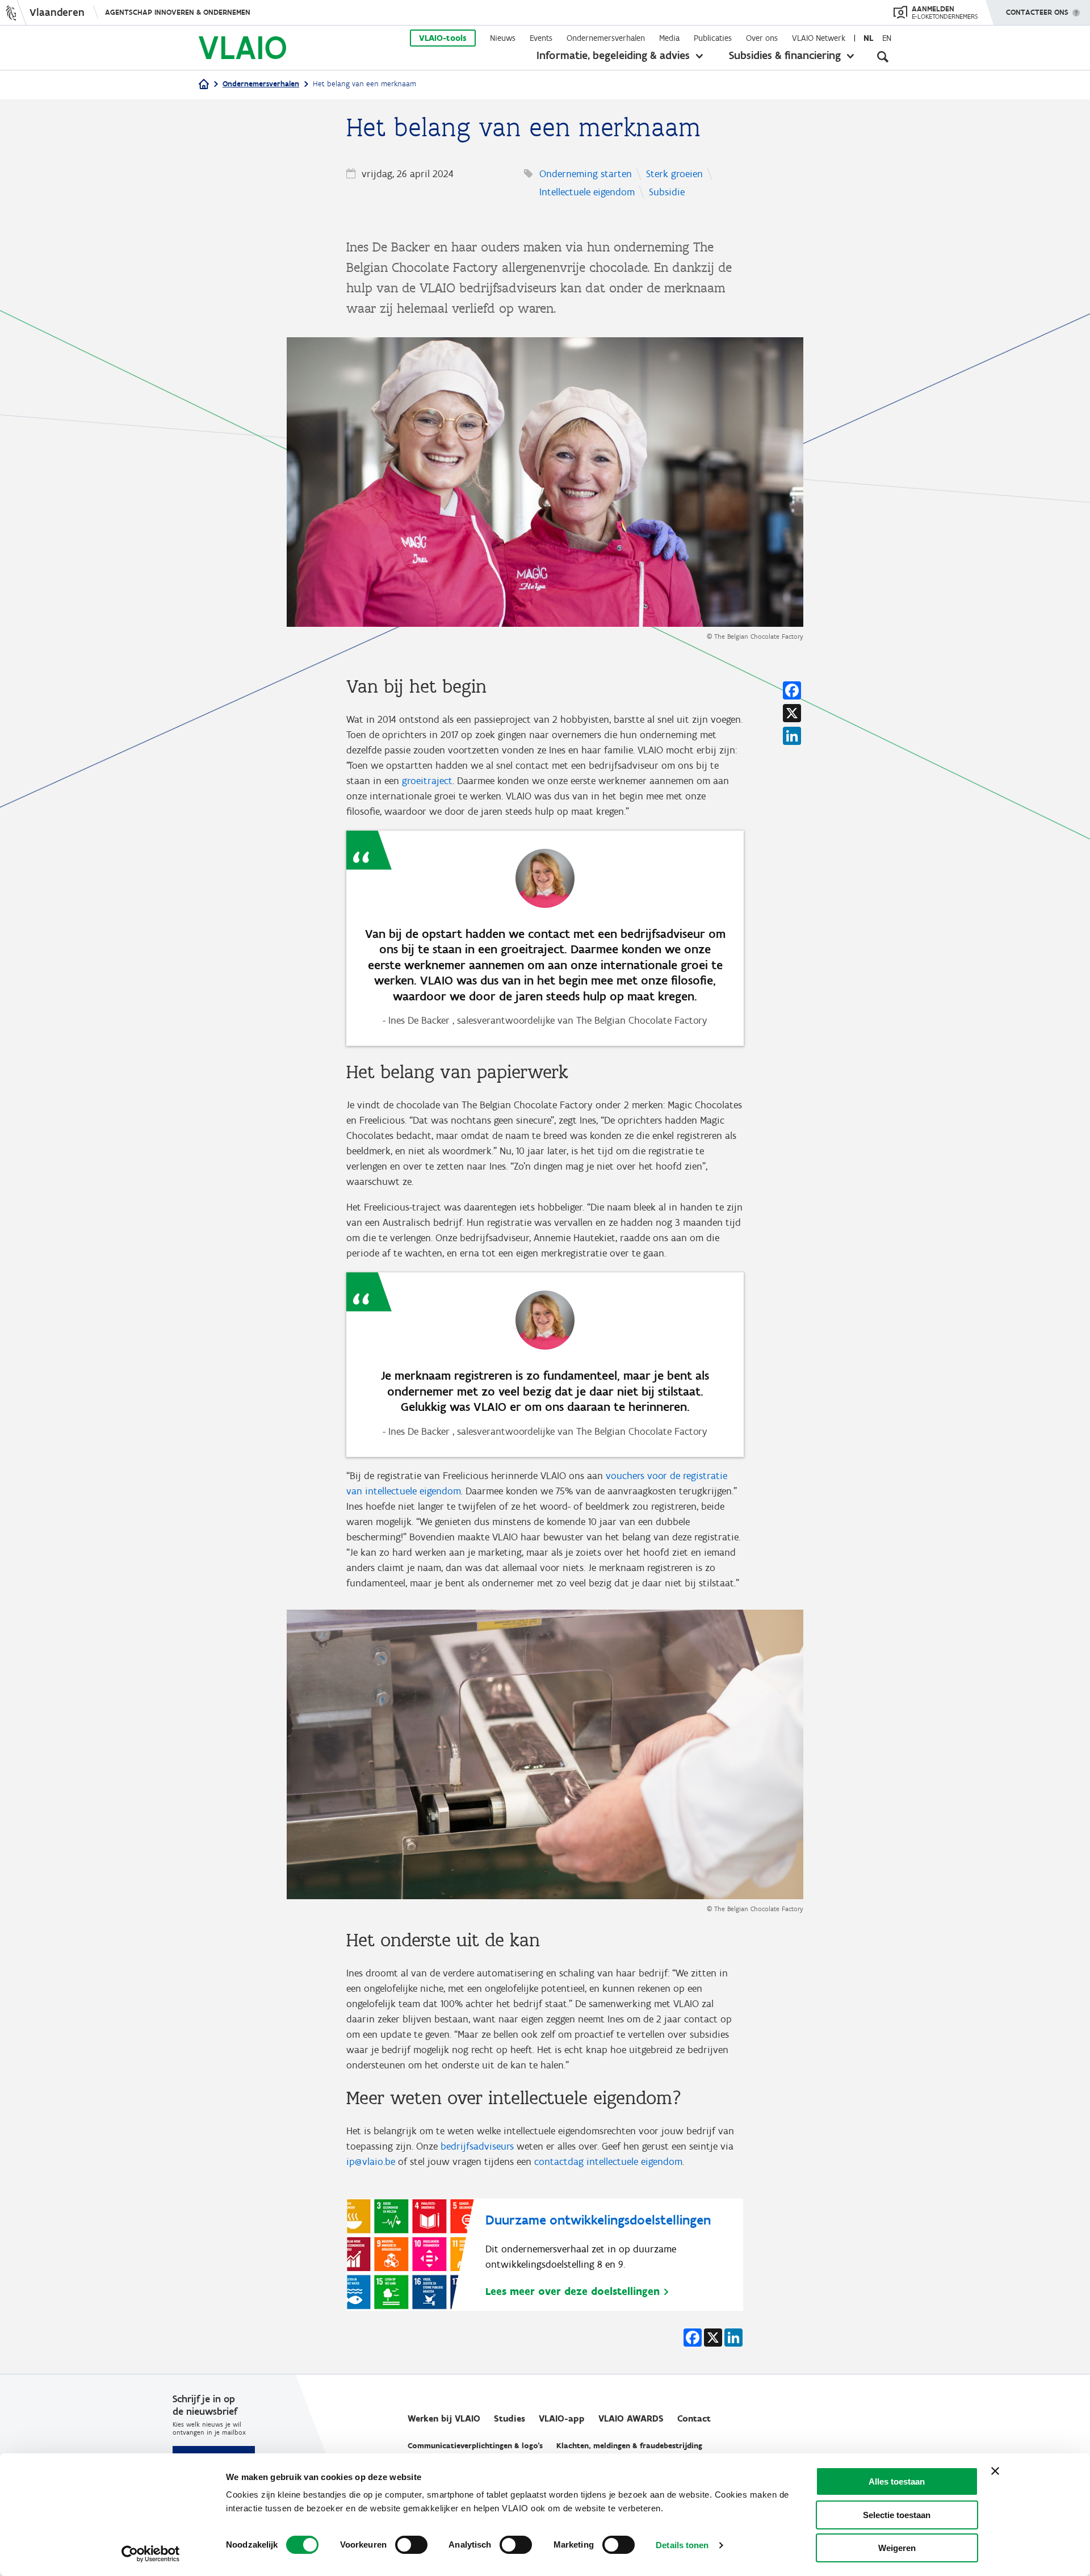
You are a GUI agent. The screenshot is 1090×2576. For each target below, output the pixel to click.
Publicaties (713, 38)
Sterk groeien (674, 174)
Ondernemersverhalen (606, 38)
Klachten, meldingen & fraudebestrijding (629, 2446)
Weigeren (897, 2548)
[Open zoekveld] (883, 57)
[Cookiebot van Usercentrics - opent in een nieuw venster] (151, 2554)
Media (669, 38)
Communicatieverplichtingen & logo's (475, 2446)
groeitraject (427, 781)
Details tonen (682, 2545)
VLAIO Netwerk (819, 38)
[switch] (411, 2545)
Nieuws (503, 38)
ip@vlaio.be (371, 2162)
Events (541, 38)
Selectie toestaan (897, 2515)
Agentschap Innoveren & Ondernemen (178, 12)
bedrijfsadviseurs (477, 2146)
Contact (694, 2418)
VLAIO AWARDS (631, 2418)
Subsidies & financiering (785, 55)
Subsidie (667, 192)
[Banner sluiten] (995, 2471)
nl (868, 38)
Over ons (762, 38)
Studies (510, 2418)
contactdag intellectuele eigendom (608, 2162)
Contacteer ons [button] (1037, 12)
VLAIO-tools (443, 38)
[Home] (204, 85)
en (887, 38)
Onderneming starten (586, 174)
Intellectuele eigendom (587, 192)
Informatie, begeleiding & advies (613, 55)
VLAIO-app (562, 2418)
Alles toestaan (897, 2481)
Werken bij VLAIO (444, 2418)
